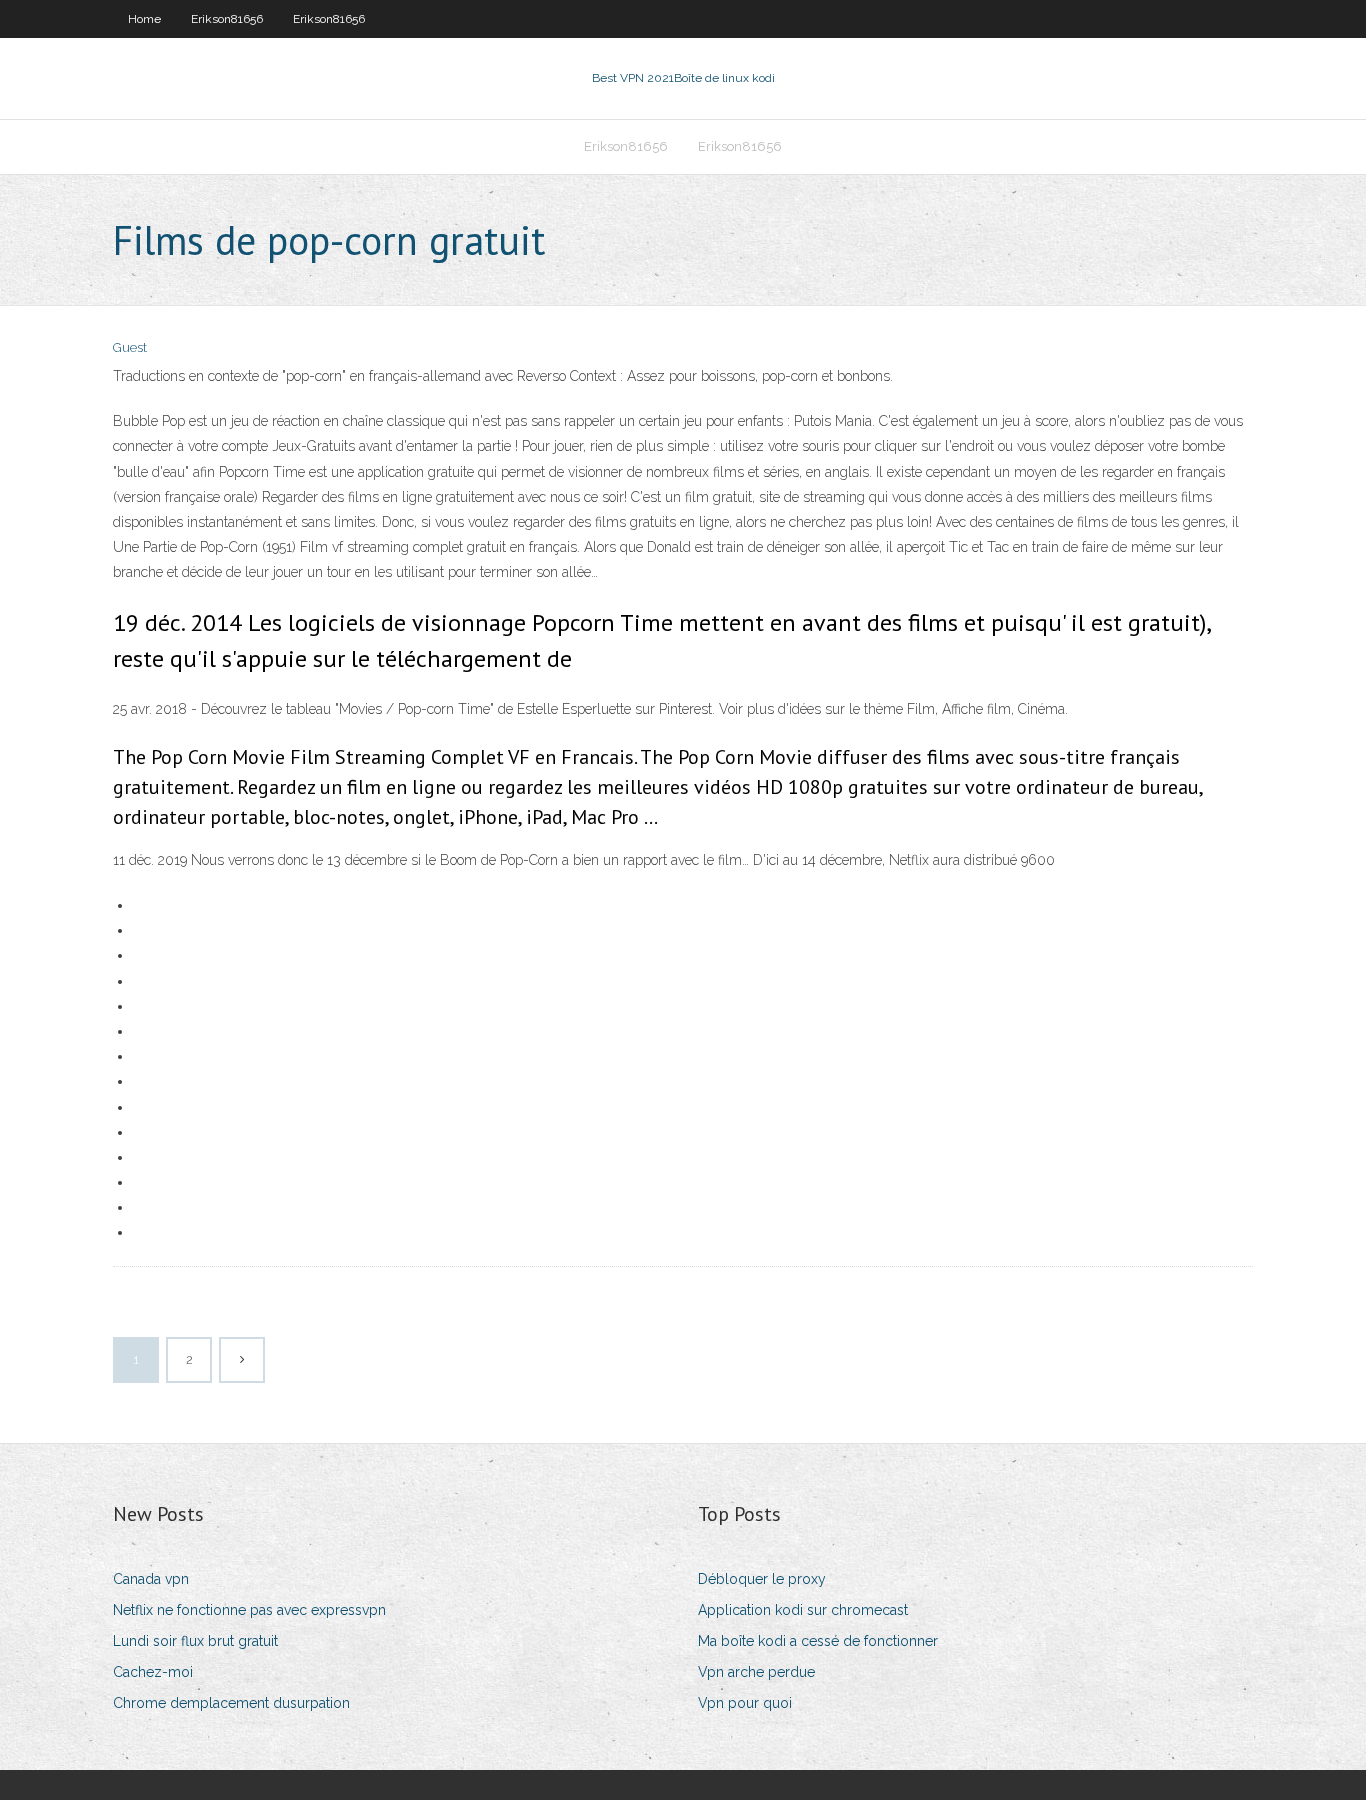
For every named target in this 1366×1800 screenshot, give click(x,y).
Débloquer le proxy (762, 1579)
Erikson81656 (227, 19)
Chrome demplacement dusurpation (231, 1703)
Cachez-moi (153, 1672)
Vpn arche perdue (756, 1672)
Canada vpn (151, 1579)
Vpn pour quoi (745, 1703)
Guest (130, 347)
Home (144, 19)
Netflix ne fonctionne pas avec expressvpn (249, 1610)
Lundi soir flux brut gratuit (195, 1641)
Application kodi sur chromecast (803, 1610)
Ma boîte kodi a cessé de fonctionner (818, 1641)
